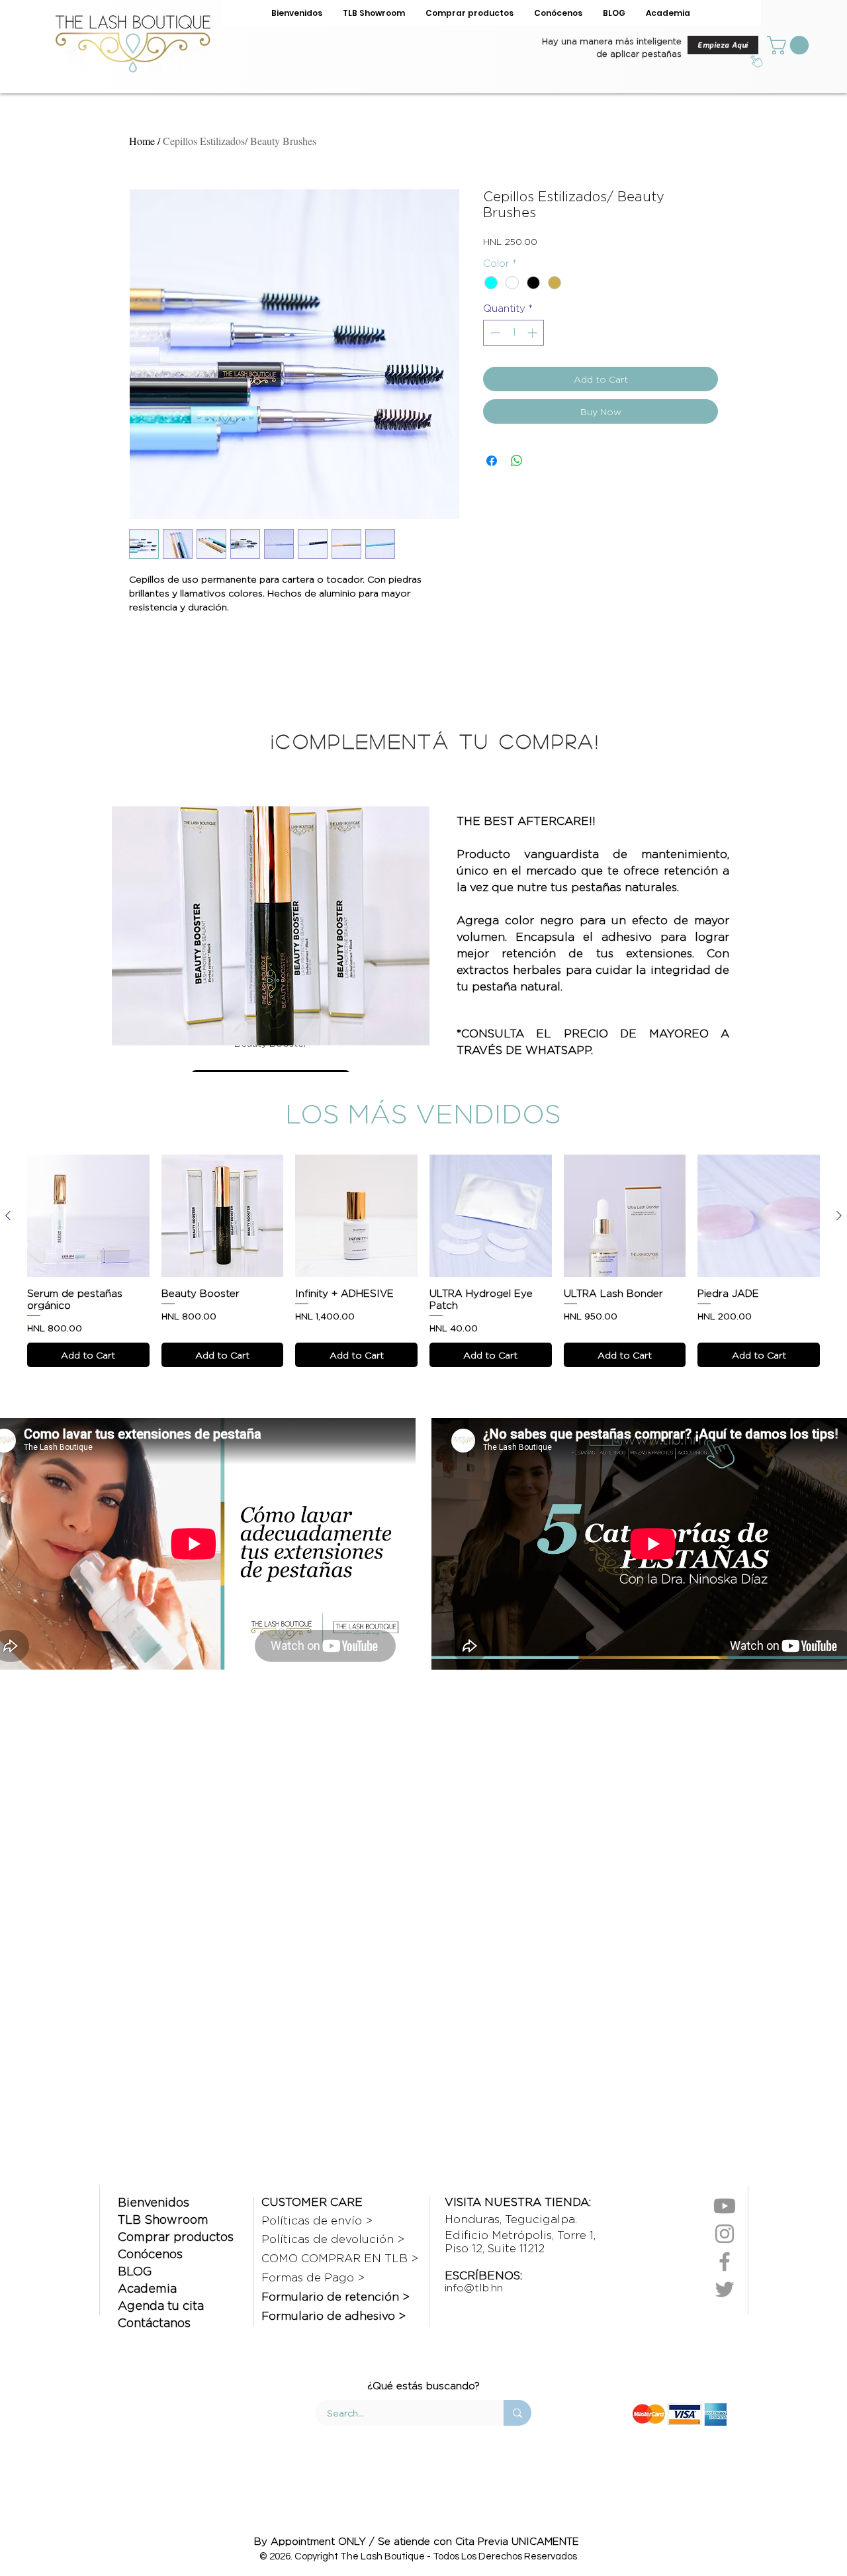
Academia (147, 2288)
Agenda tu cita (161, 2306)
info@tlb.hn (474, 2288)
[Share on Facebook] (492, 461)
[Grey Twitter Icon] (725, 2289)
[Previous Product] (8, 1216)
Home (142, 141)
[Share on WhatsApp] (517, 461)
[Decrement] (494, 333)
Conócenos (150, 2254)
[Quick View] (88, 1216)
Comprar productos (176, 2237)
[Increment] (534, 333)
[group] (423, 1261)
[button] (790, 45)
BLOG (135, 2271)
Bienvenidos (154, 2202)
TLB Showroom (163, 2219)
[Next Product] (839, 1216)
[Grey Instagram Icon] (725, 2234)
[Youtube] (725, 2206)
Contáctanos (154, 2323)
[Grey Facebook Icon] (725, 2262)
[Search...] (517, 2413)
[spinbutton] (514, 333)
